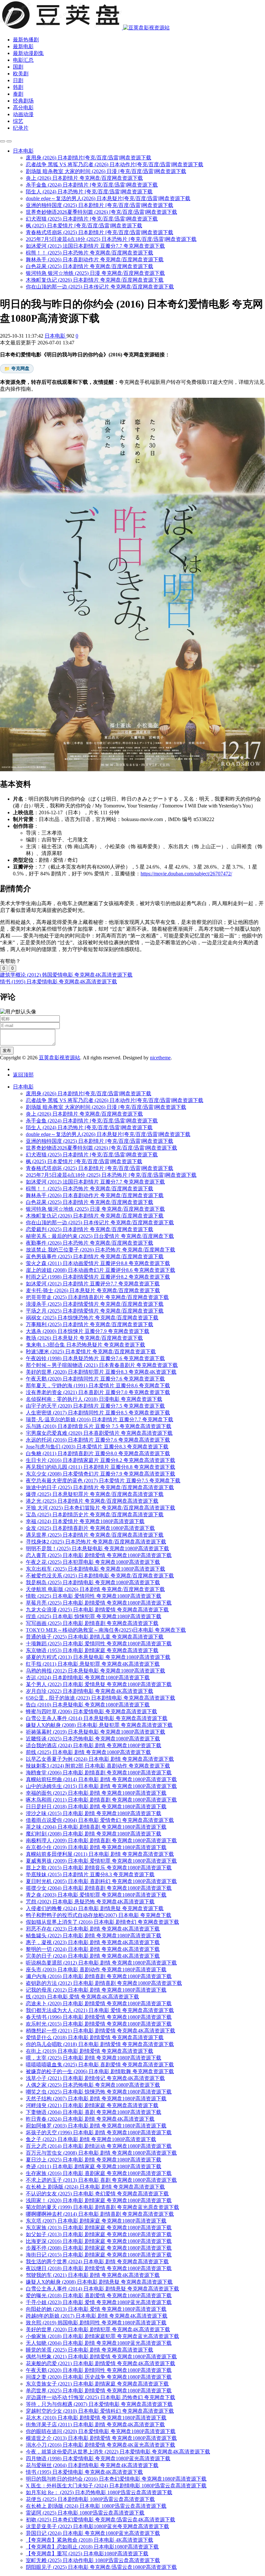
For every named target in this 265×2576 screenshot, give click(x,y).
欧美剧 (21, 74)
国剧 (18, 67)
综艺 (18, 121)
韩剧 (18, 87)
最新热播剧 (26, 40)
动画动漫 (23, 114)
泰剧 (18, 94)
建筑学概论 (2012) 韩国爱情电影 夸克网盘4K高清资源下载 (66, 975)
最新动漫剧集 (28, 53)
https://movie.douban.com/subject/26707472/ (186, 874)
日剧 (18, 80)
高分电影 (23, 108)
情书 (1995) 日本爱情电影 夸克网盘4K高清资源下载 (58, 982)
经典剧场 (23, 101)
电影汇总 (23, 60)
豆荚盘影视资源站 (59, 1058)
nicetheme (160, 1058)
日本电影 (56, 336)
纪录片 (21, 128)
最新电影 (23, 46)
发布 (7, 1050)
